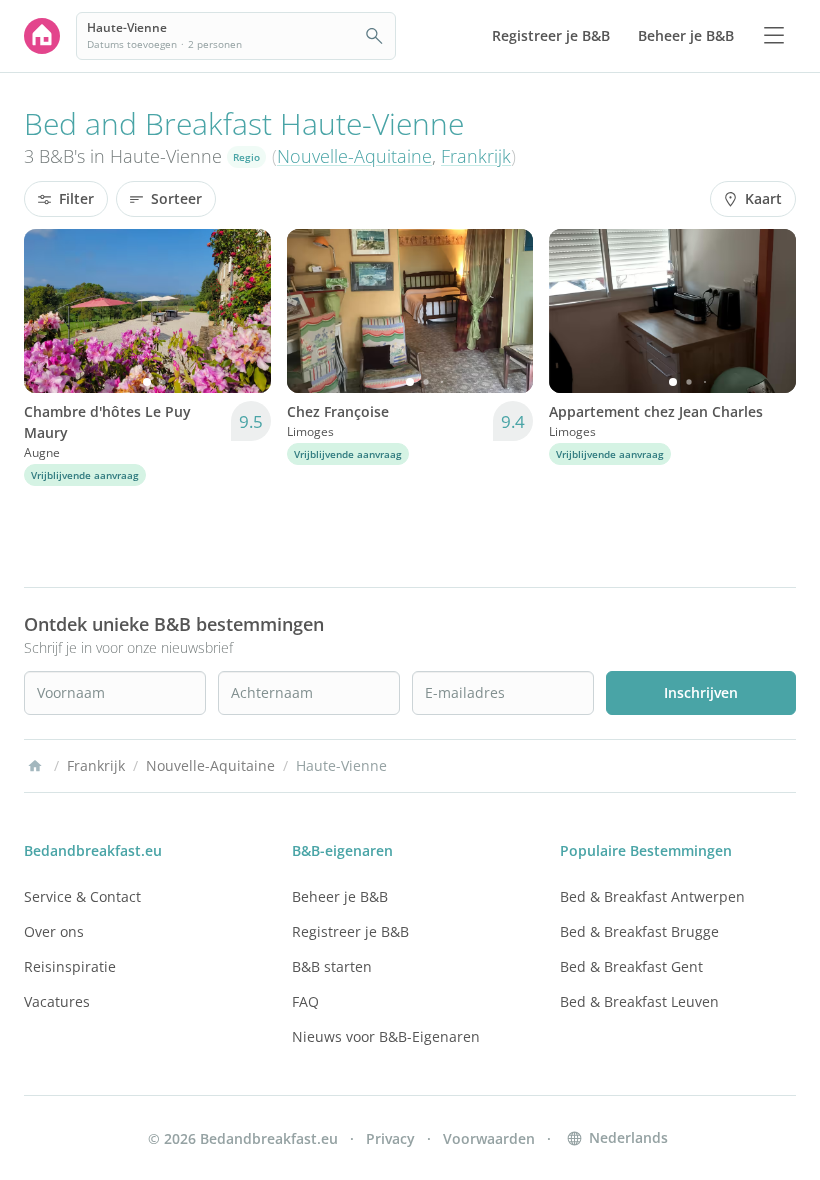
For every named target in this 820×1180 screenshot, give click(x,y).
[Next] (243, 311)
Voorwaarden (489, 1138)
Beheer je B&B (340, 896)
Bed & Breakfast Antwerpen (652, 896)
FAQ (305, 1001)
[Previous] (52, 311)
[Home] (35, 766)
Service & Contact (82, 896)
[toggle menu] (774, 36)
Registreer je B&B (350, 931)
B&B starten (332, 966)
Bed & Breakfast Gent (631, 966)
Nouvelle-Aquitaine (354, 156)
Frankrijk (476, 156)
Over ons (54, 931)
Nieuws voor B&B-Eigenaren (386, 1036)
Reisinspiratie (70, 966)
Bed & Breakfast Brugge (639, 931)
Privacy (390, 1138)
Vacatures (57, 1001)
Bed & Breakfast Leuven (639, 1001)
